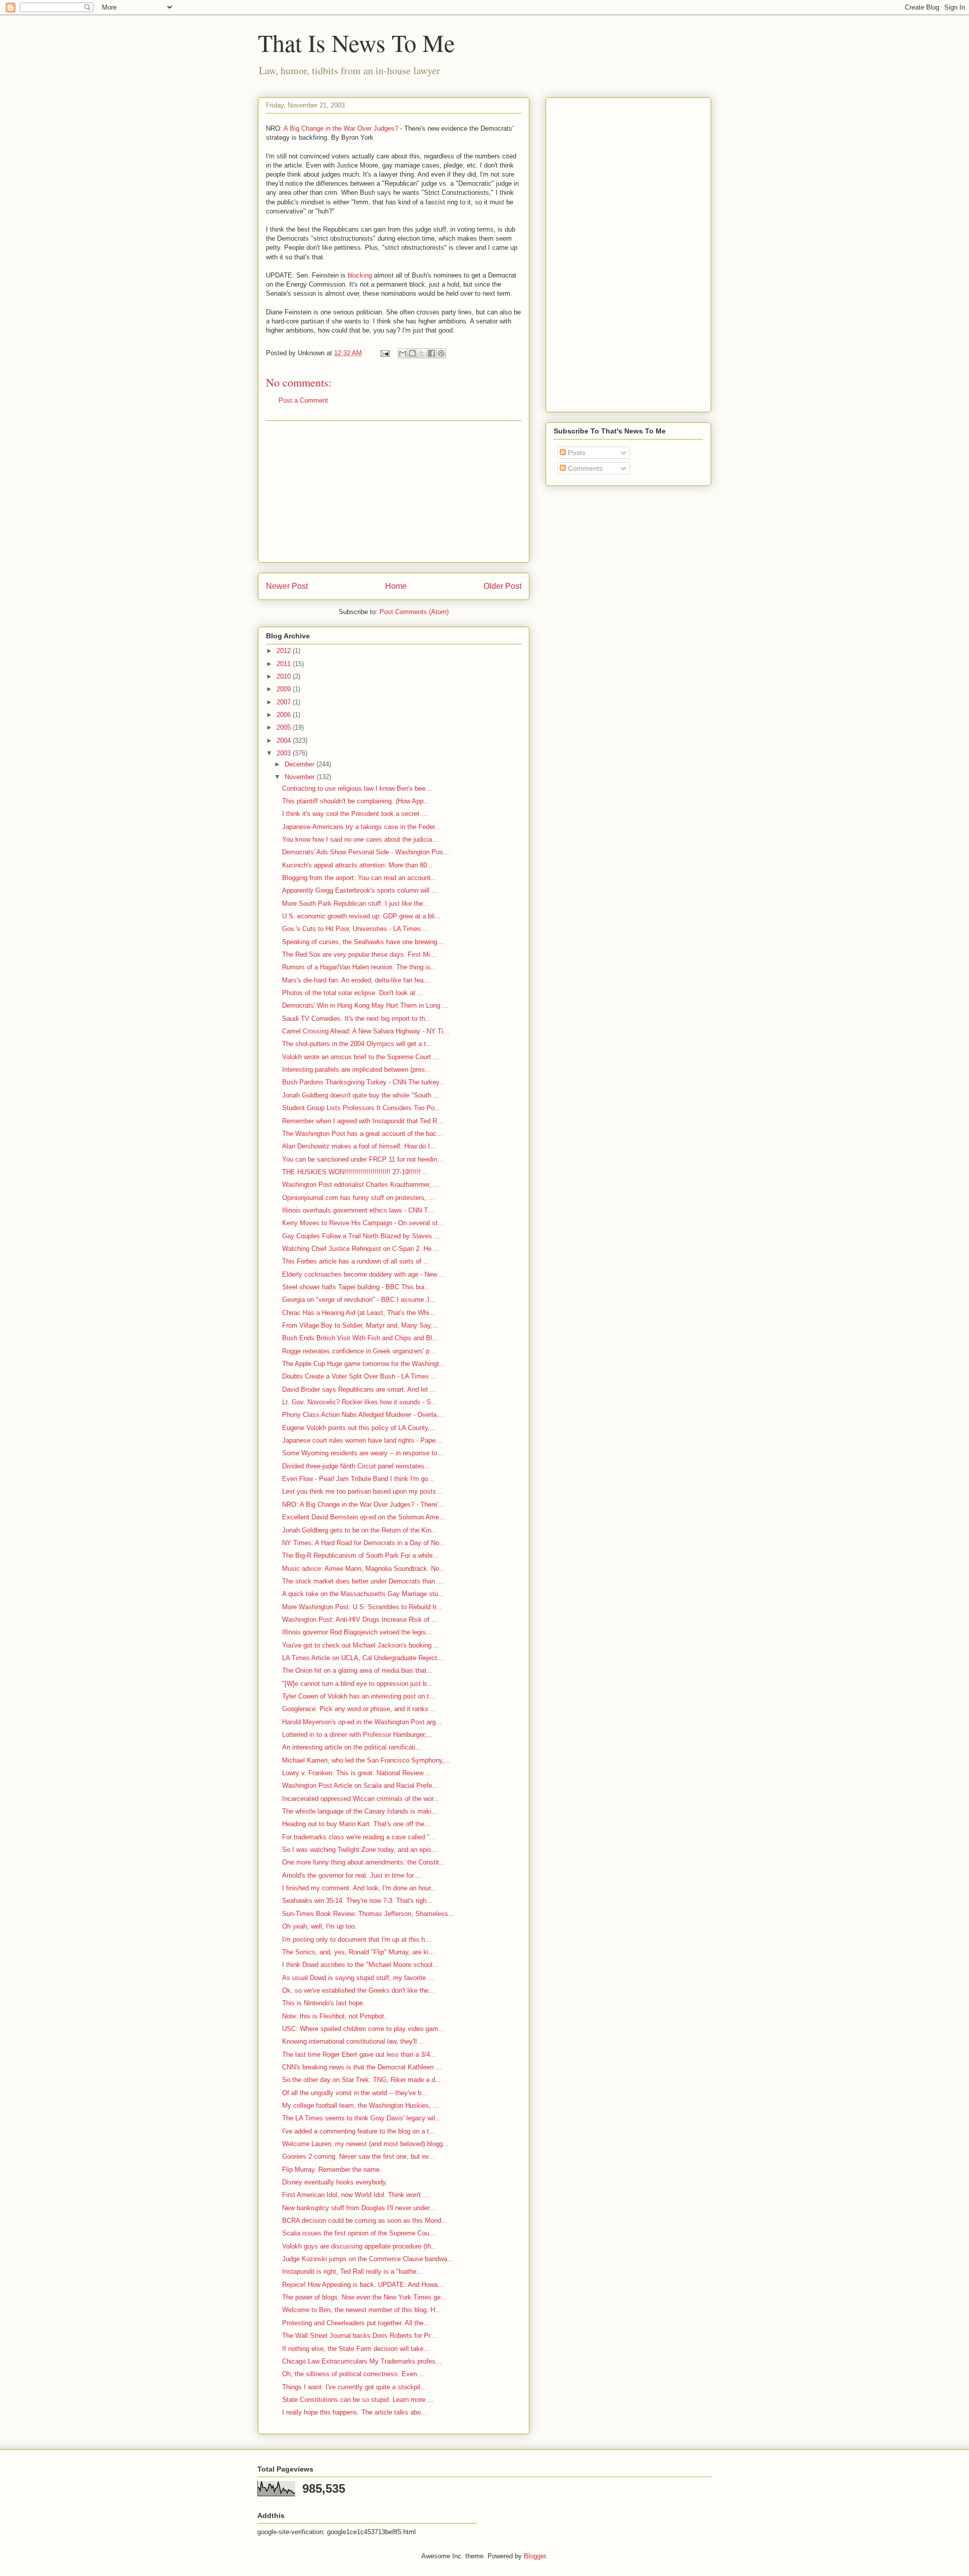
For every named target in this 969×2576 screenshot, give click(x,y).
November (301, 777)
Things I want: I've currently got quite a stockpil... (354, 2387)
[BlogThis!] (412, 353)
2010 (285, 676)
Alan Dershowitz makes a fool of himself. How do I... (359, 1146)
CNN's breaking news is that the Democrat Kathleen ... (362, 2067)
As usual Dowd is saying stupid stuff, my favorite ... (358, 1978)
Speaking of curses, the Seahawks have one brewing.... (364, 942)
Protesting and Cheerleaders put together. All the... (356, 2323)
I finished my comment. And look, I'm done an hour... (359, 1888)
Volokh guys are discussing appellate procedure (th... (360, 2246)
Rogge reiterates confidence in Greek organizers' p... (359, 1351)
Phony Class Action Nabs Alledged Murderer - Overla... (362, 1415)
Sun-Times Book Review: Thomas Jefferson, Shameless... (368, 1914)
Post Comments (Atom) (414, 612)
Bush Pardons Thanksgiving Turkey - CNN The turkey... (364, 1082)
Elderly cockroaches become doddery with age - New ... (364, 1274)
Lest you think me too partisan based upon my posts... (362, 1491)
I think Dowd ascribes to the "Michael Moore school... (360, 1965)
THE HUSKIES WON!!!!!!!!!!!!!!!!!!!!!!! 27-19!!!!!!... (355, 1172)
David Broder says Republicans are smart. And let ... (359, 1389)
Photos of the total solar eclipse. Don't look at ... (353, 993)
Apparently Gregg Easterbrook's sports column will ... (360, 890)
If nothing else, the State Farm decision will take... (356, 2349)
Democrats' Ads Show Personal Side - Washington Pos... (366, 852)
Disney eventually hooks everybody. (335, 2182)
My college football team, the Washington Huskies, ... (361, 2105)
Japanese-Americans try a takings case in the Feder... (361, 827)
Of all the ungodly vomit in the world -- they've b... (355, 2093)
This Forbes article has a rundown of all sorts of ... (356, 1261)
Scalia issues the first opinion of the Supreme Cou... (359, 2233)
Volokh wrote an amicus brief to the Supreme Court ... (361, 1057)
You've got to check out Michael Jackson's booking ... (361, 1645)
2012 (285, 651)
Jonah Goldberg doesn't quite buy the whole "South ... (361, 1095)
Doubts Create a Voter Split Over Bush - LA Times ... (360, 1376)
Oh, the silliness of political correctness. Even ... (354, 2374)
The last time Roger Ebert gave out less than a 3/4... (359, 2054)
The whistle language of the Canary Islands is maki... (360, 1811)
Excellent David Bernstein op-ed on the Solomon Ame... (364, 1517)
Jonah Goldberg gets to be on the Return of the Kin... (360, 1530)
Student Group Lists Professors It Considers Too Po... (361, 1108)
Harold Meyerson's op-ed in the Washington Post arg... (362, 1722)
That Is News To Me (356, 42)
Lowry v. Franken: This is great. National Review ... (357, 1773)
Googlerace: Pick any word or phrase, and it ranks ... (359, 1709)
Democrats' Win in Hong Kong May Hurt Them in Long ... (365, 1005)
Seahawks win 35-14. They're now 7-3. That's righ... (357, 1901)
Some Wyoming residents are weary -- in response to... (363, 1453)
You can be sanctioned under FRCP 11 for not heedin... (363, 1159)
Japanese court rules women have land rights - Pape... (362, 1440)
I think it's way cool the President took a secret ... (355, 814)
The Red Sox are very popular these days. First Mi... (359, 954)
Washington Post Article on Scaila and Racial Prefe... (360, 1786)
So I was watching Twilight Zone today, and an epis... (360, 1850)
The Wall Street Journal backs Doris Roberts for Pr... (359, 2336)
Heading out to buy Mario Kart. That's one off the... (356, 1824)
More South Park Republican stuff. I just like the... (356, 903)
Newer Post (287, 586)
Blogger (535, 2556)
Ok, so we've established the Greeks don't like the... (358, 1990)
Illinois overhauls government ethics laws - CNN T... (358, 1210)
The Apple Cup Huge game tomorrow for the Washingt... (364, 1364)
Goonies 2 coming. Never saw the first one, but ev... (358, 2156)
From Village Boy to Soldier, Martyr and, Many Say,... (360, 1325)
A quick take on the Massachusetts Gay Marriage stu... (363, 1594)
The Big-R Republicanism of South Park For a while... (360, 1555)
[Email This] (403, 353)
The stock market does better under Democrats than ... (363, 1581)
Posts (576, 453)
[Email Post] (384, 353)
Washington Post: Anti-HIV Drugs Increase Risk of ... (360, 1620)
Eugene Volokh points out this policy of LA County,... (359, 1428)
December (301, 764)
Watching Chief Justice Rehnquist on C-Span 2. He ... (361, 1249)
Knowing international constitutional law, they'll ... (354, 2041)
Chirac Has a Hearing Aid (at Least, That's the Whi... (359, 1313)
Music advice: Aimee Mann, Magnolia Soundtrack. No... (364, 1569)
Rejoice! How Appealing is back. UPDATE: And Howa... (363, 2285)
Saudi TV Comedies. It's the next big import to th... (357, 1019)
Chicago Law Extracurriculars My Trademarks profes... (362, 2361)
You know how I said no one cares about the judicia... (360, 839)
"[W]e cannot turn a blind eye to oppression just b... (357, 1684)
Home (396, 586)
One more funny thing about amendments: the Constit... (364, 1862)
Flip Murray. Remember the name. (332, 2170)
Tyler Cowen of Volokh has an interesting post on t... (359, 1696)
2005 (285, 727)
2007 (285, 702)
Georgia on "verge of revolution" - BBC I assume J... (359, 1300)
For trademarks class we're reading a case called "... (359, 1837)
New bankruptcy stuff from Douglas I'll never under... (359, 2208)
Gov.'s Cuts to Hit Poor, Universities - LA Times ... (356, 929)
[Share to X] (422, 353)
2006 (285, 715)
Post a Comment (303, 400)
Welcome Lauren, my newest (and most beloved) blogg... (365, 2144)
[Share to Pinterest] (441, 353)
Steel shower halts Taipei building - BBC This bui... (356, 1287)
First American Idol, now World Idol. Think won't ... (356, 2195)
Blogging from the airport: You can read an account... (359, 878)
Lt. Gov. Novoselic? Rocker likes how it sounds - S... (360, 1402)
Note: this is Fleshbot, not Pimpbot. (334, 2016)
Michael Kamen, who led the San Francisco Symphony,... (366, 1760)
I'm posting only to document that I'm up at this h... (357, 1939)
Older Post (502, 586)
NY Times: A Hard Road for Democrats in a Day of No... (364, 1543)
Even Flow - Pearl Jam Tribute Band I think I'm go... (358, 1479)
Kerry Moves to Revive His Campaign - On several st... (363, 1223)
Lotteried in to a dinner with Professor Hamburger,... (357, 1735)
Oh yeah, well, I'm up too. (319, 1926)
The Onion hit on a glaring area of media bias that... (357, 1670)
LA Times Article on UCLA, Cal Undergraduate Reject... (363, 1658)
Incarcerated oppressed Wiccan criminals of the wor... (361, 1799)
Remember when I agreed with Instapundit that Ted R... (363, 1121)
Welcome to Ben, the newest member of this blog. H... (362, 2310)
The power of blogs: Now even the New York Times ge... (364, 2297)
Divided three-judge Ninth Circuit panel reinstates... (356, 1466)
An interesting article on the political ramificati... (352, 1747)
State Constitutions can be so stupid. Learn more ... (358, 2400)
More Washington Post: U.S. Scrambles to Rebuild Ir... (362, 1607)
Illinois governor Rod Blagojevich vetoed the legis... (357, 1632)
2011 (285, 664)
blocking (360, 275)
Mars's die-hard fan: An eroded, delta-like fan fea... (356, 980)
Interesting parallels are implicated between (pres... (357, 1070)
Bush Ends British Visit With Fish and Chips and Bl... (360, 1338)
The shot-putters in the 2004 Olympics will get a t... (357, 1044)
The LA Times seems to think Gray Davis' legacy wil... (362, 2118)
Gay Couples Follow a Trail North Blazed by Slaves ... (361, 1236)
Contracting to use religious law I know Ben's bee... (357, 788)
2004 (285, 741)
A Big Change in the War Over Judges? (341, 128)
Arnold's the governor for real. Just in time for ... (352, 1875)
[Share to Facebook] (432, 353)
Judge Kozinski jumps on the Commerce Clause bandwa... (368, 2259)
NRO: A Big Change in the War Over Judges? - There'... (363, 1504)
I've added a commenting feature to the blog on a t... (359, 2131)
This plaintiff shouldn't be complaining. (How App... (356, 801)
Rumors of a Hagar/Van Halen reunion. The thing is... (359, 967)
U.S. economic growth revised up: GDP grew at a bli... (361, 916)
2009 (285, 689)
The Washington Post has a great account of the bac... (362, 1134)
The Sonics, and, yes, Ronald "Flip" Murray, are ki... (358, 1952)
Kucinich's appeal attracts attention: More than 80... (358, 865)
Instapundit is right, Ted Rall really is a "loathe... (352, 2271)
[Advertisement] (394, 491)
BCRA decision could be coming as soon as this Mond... (365, 2221)
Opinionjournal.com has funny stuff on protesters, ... (358, 1198)
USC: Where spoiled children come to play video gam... (363, 2029)
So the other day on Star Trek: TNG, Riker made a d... (362, 2080)
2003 (285, 753)
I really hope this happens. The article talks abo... (355, 2412)
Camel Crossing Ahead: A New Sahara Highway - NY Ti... (366, 1031)
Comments (584, 468)
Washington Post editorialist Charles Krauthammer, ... (361, 1185)
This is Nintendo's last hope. (324, 2003)
